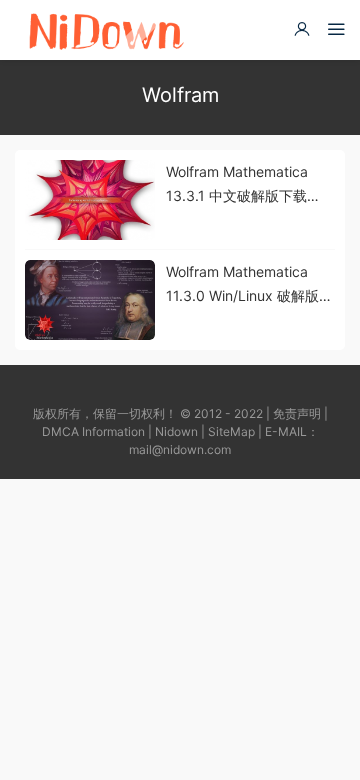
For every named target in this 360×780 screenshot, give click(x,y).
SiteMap (231, 431)
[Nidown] (105, 30)
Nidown (176, 431)
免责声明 (297, 413)
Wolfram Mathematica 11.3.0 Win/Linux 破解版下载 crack (249, 285)
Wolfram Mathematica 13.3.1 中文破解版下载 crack (237, 185)
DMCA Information (93, 431)
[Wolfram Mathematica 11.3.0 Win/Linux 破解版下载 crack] (90, 300)
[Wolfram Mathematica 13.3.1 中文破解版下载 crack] (90, 200)
